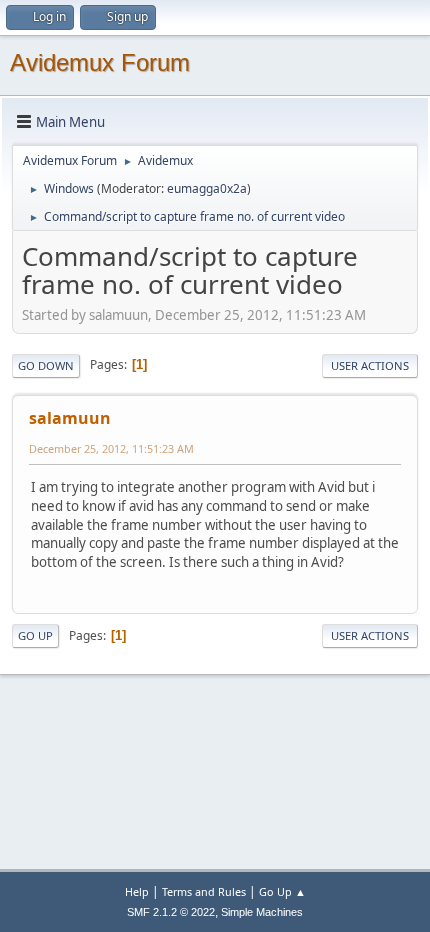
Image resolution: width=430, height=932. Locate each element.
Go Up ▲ (282, 891)
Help (137, 891)
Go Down (46, 365)
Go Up (35, 635)
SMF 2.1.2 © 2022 (171, 912)
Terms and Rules (204, 891)
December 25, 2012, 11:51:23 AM (111, 448)
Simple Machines (262, 912)
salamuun (70, 418)
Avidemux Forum (100, 62)
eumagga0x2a (207, 188)
